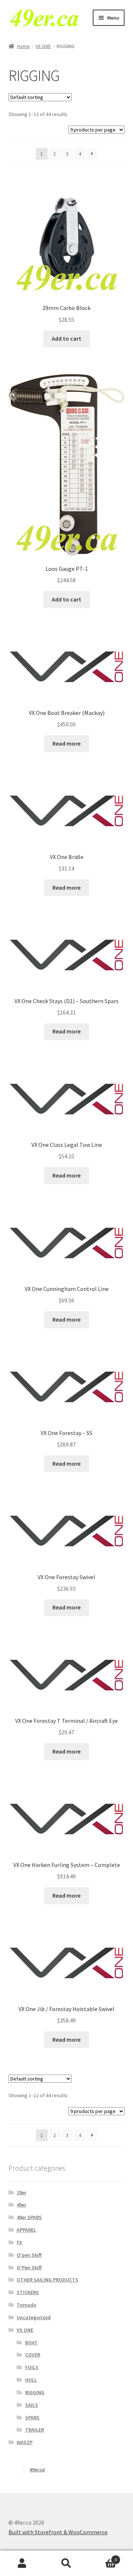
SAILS (32, 2405)
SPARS (32, 2417)
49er (21, 2205)
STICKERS (28, 2292)
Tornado (26, 2305)
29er (21, 2192)
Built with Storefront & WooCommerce (58, 2532)
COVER (33, 2355)
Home (23, 46)
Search (66, 2563)
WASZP (25, 2442)
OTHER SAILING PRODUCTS (47, 2280)
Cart (103, 2557)
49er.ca (37, 2470)
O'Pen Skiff (29, 2267)
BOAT (31, 2342)
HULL (31, 2380)
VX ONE (43, 46)
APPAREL (26, 2230)
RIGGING (35, 2392)
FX (19, 2242)
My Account (22, 2563)
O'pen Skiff (29, 2255)
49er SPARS (29, 2217)
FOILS (32, 2367)
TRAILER (35, 2430)
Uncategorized (34, 2317)
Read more (66, 743)
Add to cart (66, 338)
